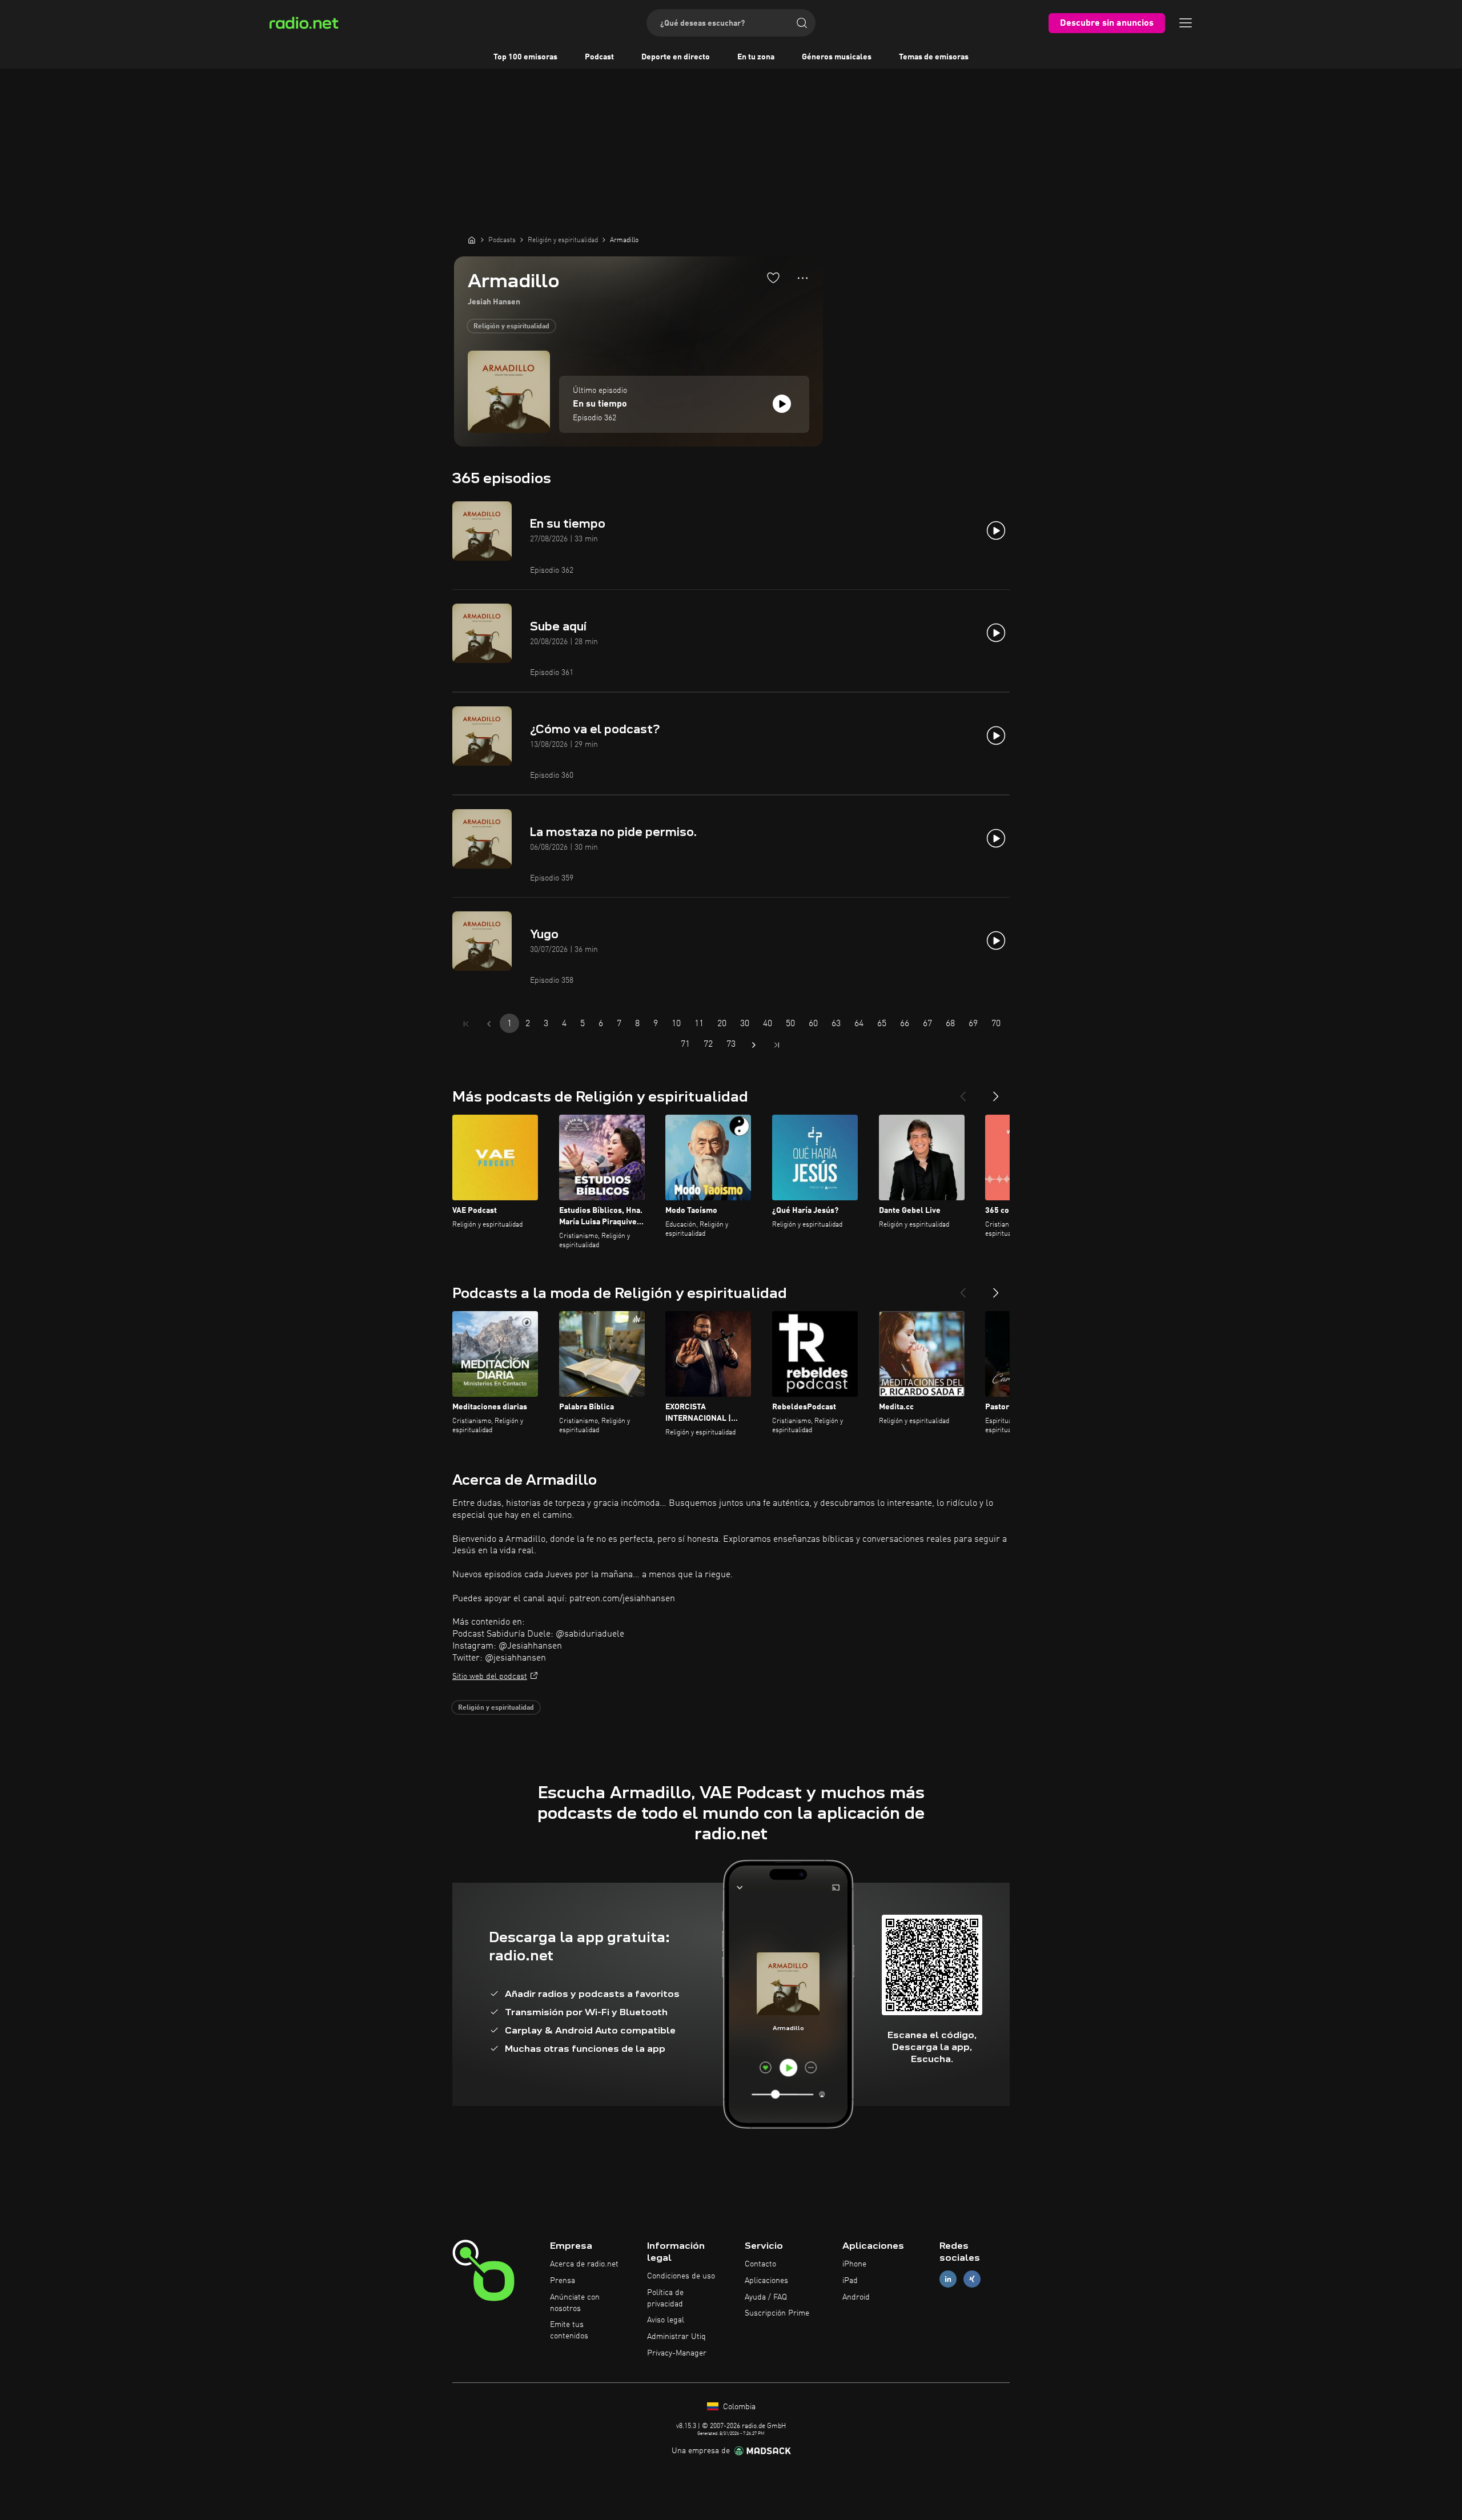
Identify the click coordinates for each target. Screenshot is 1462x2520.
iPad (850, 2281)
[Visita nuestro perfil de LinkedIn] (948, 2279)
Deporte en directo (676, 57)
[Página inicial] (472, 240)
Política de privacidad (665, 2298)
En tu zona (756, 57)
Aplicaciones (766, 2281)
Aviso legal (666, 2320)
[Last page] (777, 1045)
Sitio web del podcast (490, 1677)
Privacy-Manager (677, 2353)
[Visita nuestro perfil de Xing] (972, 2279)
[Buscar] (802, 23)
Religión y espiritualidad (511, 327)
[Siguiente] (996, 1092)
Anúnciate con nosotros (575, 2303)
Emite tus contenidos (569, 2330)
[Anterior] (963, 1092)
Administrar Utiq (676, 2337)
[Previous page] (489, 1024)
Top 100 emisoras (525, 57)
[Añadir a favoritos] (773, 278)
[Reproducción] (782, 404)
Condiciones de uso (681, 2276)
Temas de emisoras (934, 57)
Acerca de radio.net (584, 2264)
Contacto (760, 2264)
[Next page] (754, 1045)
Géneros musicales (837, 57)
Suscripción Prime (777, 2313)
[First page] (466, 1024)
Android (856, 2297)
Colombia (738, 2407)
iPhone (854, 2264)
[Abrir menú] (1186, 23)
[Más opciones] (803, 278)
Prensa (563, 2281)
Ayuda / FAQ (766, 2297)
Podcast (599, 57)
